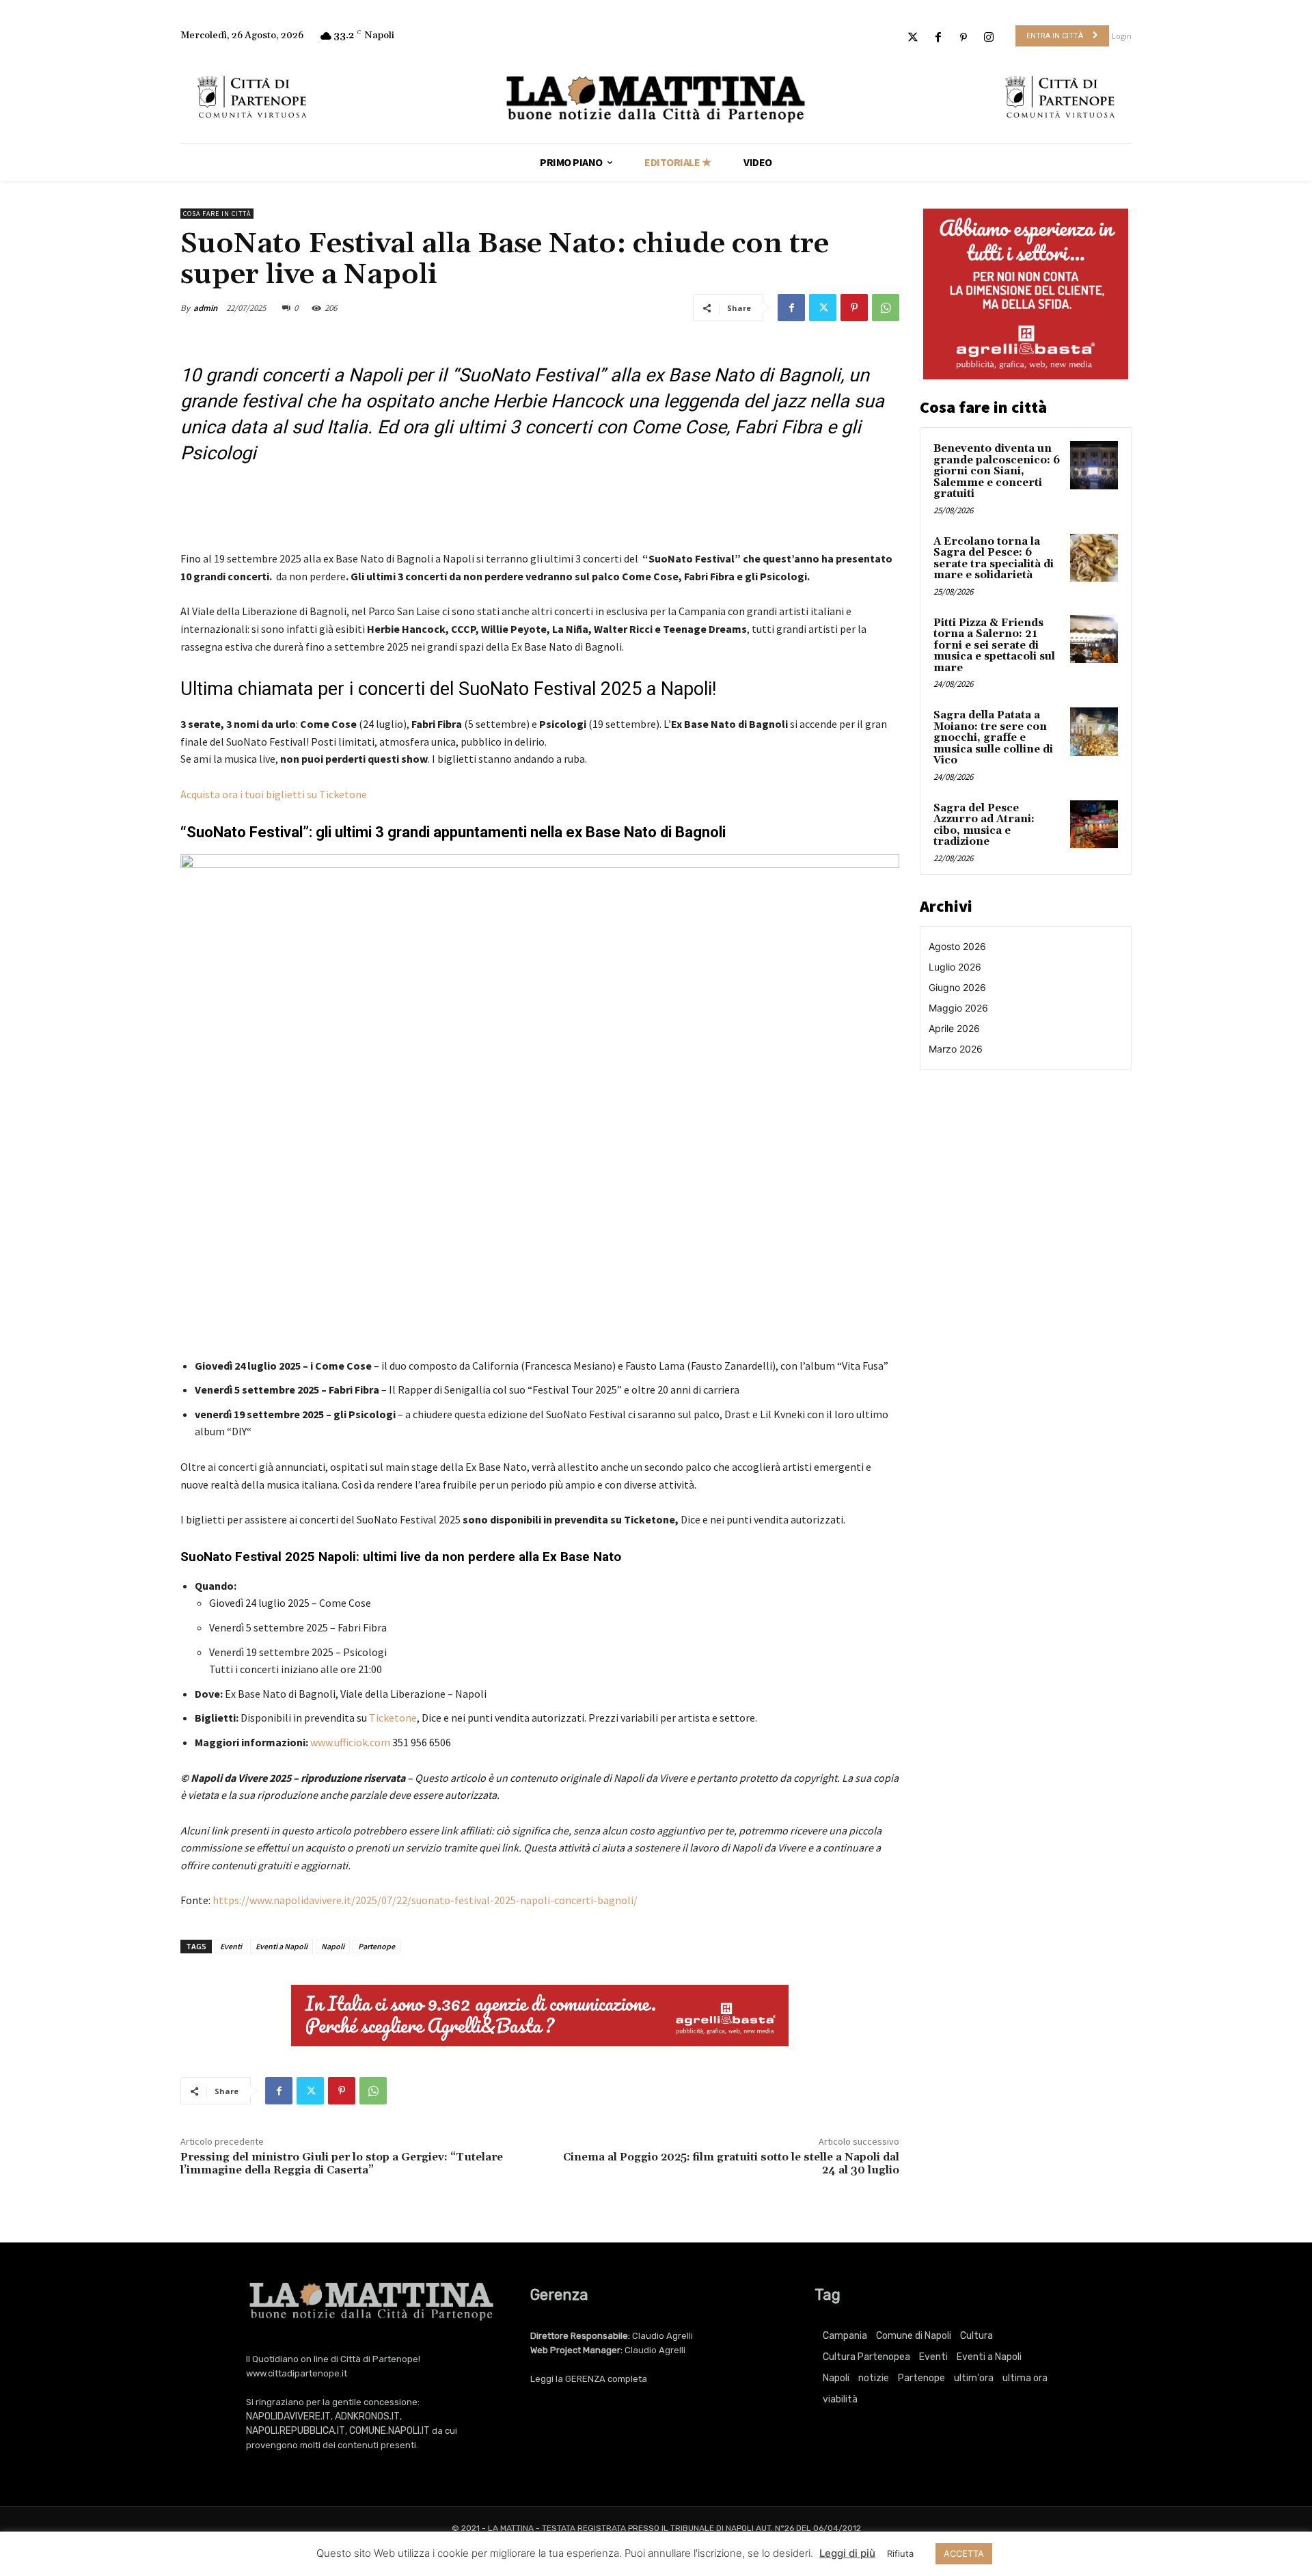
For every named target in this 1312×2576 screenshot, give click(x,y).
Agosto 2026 (957, 946)
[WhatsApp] (886, 308)
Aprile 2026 (954, 1028)
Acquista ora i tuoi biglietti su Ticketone (274, 794)
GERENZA (585, 2379)
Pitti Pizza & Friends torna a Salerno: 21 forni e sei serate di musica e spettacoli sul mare (994, 646)
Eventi (231, 1946)
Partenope (377, 1946)
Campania (845, 2336)
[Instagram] (989, 38)
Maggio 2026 (958, 1008)
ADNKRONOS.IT (367, 2416)
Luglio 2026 (955, 967)
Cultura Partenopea (866, 2357)
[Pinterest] (964, 38)
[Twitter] (913, 38)
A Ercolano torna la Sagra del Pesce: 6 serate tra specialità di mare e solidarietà (994, 559)
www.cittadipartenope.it (297, 2373)
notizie (874, 2378)
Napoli (333, 1946)
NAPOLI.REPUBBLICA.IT (296, 2431)
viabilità (840, 2399)
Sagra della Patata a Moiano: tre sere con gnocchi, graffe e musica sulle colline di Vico (993, 738)
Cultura (976, 2336)
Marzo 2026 (956, 1049)
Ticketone (393, 1718)
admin (205, 308)
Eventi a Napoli (282, 1946)
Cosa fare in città (217, 214)
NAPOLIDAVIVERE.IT (288, 2416)
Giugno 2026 (957, 987)
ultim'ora (974, 2378)
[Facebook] (938, 38)
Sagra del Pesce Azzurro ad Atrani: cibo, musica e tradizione (984, 825)
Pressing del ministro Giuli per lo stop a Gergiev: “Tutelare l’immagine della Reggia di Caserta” (342, 2164)
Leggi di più (847, 2553)
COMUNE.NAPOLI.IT (389, 2431)
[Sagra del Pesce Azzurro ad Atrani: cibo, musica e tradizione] (1094, 824)
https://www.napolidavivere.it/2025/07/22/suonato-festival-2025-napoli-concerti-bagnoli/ (425, 1900)
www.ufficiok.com (350, 1742)
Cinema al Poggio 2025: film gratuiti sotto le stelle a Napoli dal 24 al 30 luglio (731, 2164)
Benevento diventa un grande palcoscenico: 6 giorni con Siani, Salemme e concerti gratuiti (997, 471)
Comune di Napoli (914, 2336)
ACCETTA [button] (964, 2553)
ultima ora (1025, 2378)
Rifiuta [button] (900, 2553)
